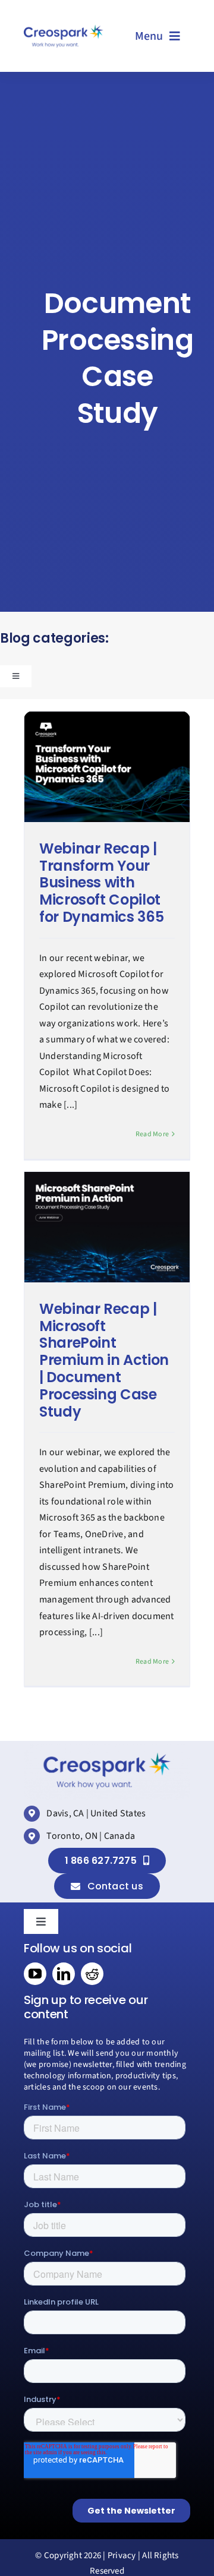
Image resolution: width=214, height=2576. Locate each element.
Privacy (122, 2556)
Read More (152, 1134)
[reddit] (92, 1974)
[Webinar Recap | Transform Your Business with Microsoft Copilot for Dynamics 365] (107, 767)
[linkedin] (64, 1974)
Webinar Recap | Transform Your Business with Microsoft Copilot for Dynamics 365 (101, 883)
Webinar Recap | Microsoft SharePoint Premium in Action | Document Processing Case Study (104, 1360)
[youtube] (35, 1974)
